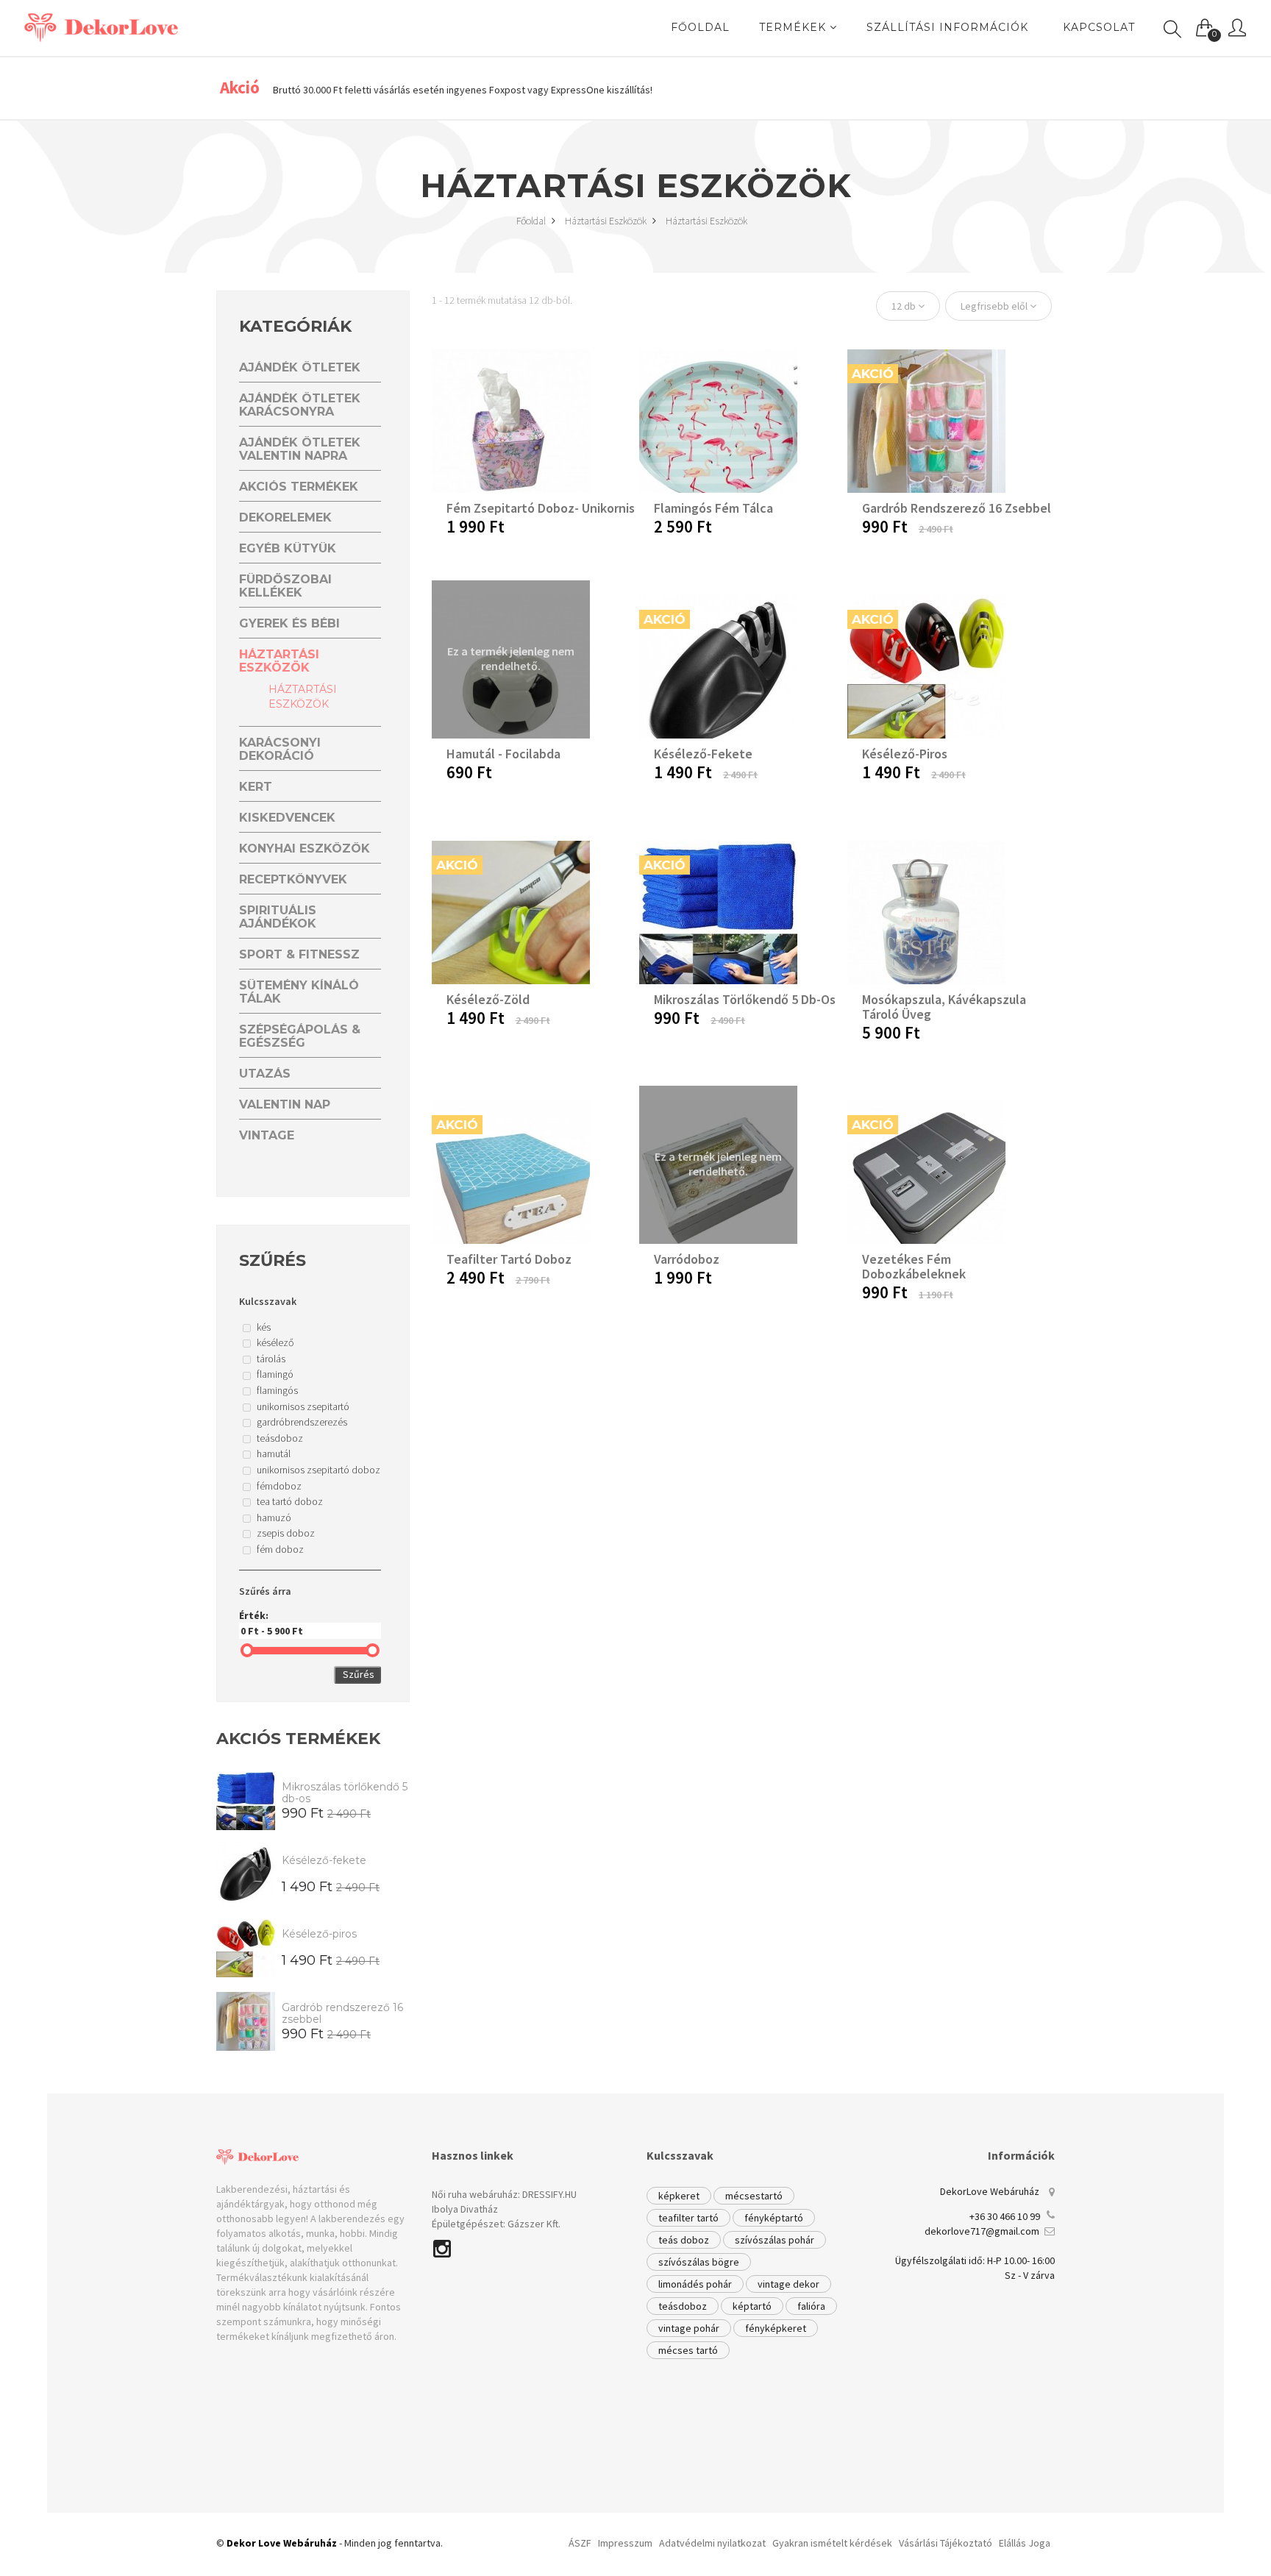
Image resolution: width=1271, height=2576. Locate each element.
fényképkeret (776, 2328)
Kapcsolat (1099, 27)
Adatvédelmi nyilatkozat (712, 2543)
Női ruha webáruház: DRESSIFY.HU (504, 2194)
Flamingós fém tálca (713, 508)
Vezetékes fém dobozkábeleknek (914, 1266)
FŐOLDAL (700, 27)
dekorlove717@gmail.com (982, 2231)
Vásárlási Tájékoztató (946, 2543)
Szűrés (359, 1674)
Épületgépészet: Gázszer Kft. (496, 2224)
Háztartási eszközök (607, 221)
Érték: (254, 1615)
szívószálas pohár (775, 2240)
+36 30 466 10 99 (1005, 2216)
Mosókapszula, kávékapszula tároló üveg (944, 1007)
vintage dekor (788, 2284)
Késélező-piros (319, 1934)
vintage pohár (689, 2328)
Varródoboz (687, 1259)
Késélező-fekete (324, 1860)
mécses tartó (688, 2350)
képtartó (752, 2306)
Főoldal (532, 221)
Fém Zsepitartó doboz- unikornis (541, 508)
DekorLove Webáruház (990, 2191)
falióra (811, 2306)
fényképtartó (774, 2218)
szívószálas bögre (699, 2262)
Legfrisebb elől (995, 306)
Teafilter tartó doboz (509, 1259)
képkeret (679, 2196)
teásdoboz (683, 2306)
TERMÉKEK (794, 27)
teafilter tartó (688, 2218)
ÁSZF (580, 2543)
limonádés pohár (695, 2284)
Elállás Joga (1025, 2543)
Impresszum (625, 2543)
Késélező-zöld (488, 999)
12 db (905, 306)
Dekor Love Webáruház (282, 2543)
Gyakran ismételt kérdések (832, 2543)
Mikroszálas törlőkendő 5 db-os (345, 1793)
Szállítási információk (947, 27)
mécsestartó (754, 2196)
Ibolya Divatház (465, 2209)
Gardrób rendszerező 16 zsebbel (342, 2013)
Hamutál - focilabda (503, 754)
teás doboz (684, 2240)
